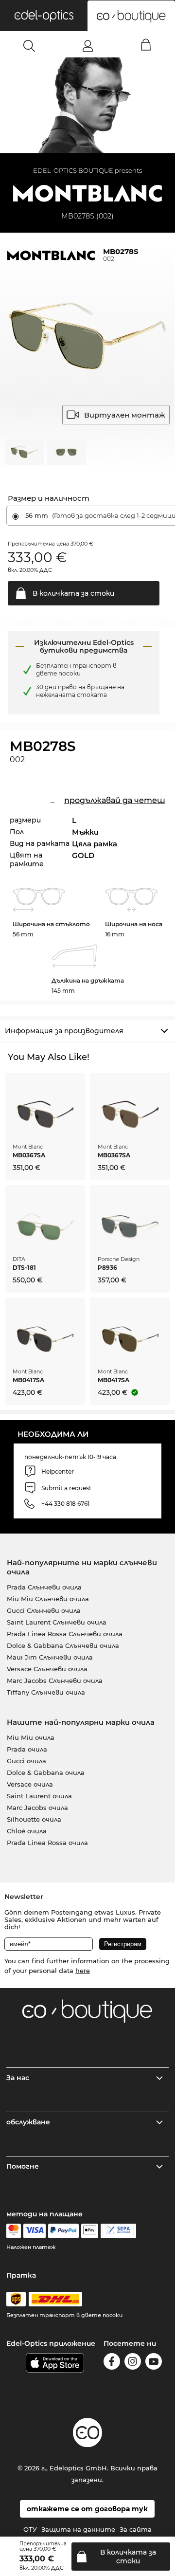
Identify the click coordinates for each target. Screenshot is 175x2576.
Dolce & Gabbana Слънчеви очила (63, 1645)
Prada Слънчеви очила (44, 1587)
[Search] (29, 46)
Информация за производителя (64, 1031)
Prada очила (27, 1749)
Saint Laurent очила (39, 1796)
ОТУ (30, 2529)
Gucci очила (26, 1761)
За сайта (136, 2529)
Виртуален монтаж (125, 415)
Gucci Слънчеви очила (44, 1610)
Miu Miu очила (31, 1737)
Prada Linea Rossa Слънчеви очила (65, 1634)
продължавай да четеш (115, 800)
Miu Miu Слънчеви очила (48, 1599)
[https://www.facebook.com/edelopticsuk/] (112, 2363)
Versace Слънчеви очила (47, 1669)
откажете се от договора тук (87, 2509)
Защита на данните (78, 2529)
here (83, 1971)
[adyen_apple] (90, 2231)
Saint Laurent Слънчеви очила (57, 1622)
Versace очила (30, 1784)
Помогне (23, 2166)
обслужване (28, 2122)
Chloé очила (27, 1831)
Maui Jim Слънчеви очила (50, 1657)
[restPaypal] (63, 2231)
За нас (18, 2078)
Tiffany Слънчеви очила (46, 1692)
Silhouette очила (34, 1819)
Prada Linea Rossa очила (47, 1843)
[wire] (118, 2231)
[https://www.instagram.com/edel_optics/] (133, 2363)
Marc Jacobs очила (37, 1808)
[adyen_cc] (14, 2231)
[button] (44, 16)
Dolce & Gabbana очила (46, 1772)
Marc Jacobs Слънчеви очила (55, 1681)
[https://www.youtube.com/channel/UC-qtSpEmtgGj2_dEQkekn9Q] (154, 2363)
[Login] (88, 46)
